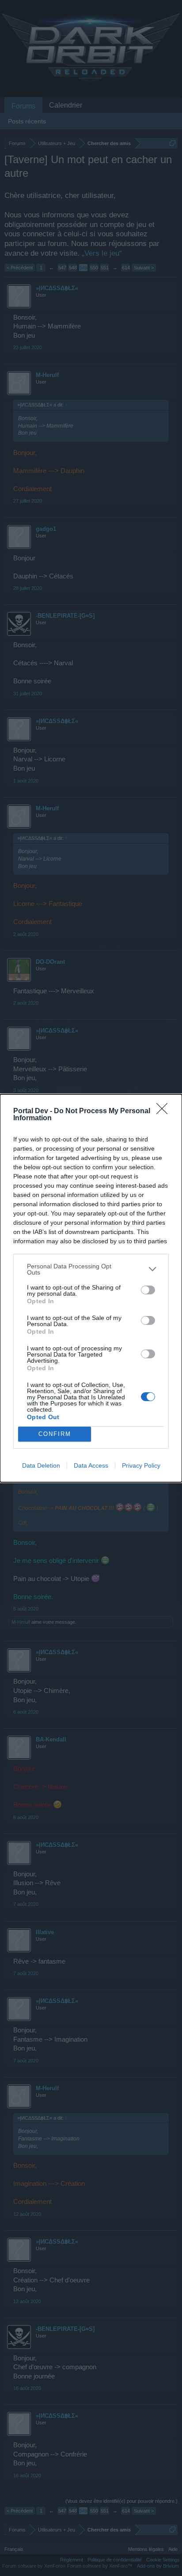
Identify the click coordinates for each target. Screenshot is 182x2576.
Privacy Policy (141, 1465)
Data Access (91, 1465)
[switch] (148, 1290)
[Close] (165, 1111)
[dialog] (91, 1288)
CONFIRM (55, 1434)
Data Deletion (41, 1465)
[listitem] (91, 1269)
